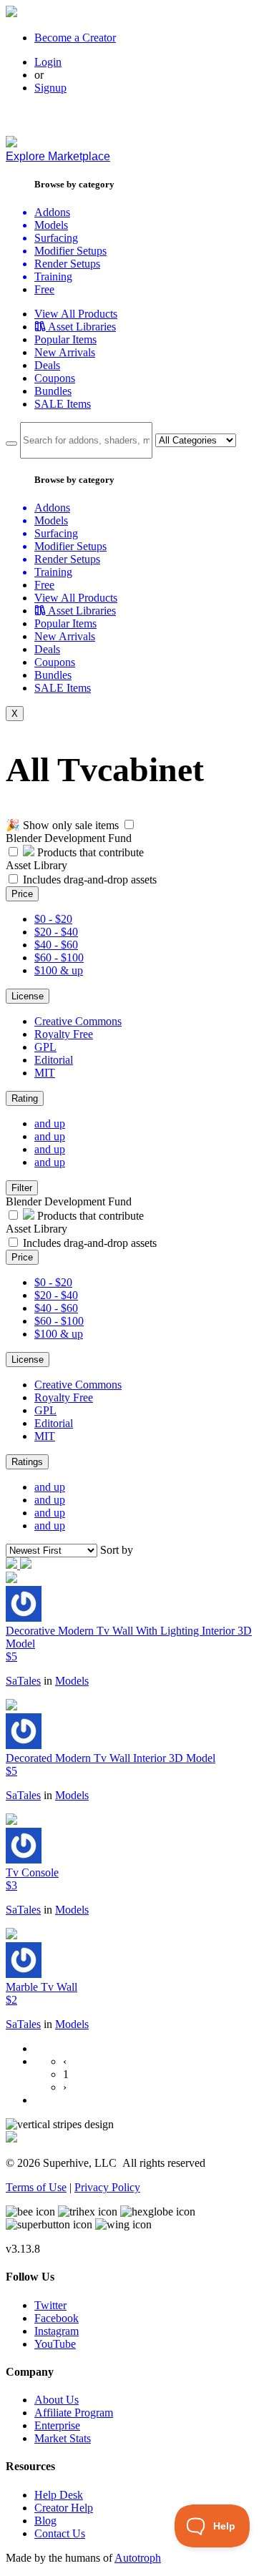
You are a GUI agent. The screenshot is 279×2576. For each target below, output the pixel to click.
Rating (25, 1098)
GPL (45, 1047)
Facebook (57, 2318)
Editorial (54, 1060)
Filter (22, 1188)
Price (22, 894)
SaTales (23, 1681)
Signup (50, 88)
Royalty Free (64, 1034)
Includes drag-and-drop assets (90, 880)
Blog (45, 2521)
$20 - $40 (56, 932)
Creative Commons (78, 1021)
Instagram (57, 2331)
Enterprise (57, 2425)
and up (50, 1123)
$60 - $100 (59, 958)
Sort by (117, 1550)
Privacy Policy (107, 2187)
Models (72, 1681)
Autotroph (138, 2558)
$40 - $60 (56, 945)
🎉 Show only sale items (62, 825)
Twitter (50, 2305)
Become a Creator (75, 38)
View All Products (76, 314)
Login (48, 62)
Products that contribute (89, 852)
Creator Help (64, 2508)
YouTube (55, 2344)
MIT (45, 1073)
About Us (57, 2400)
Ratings (27, 1462)
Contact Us (60, 2533)
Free (44, 289)
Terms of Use (36, 2187)
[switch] (129, 824)
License (28, 996)
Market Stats (63, 2438)
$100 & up (59, 970)
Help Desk (59, 2495)
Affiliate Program (74, 2413)
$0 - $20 (53, 919)
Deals (47, 365)
